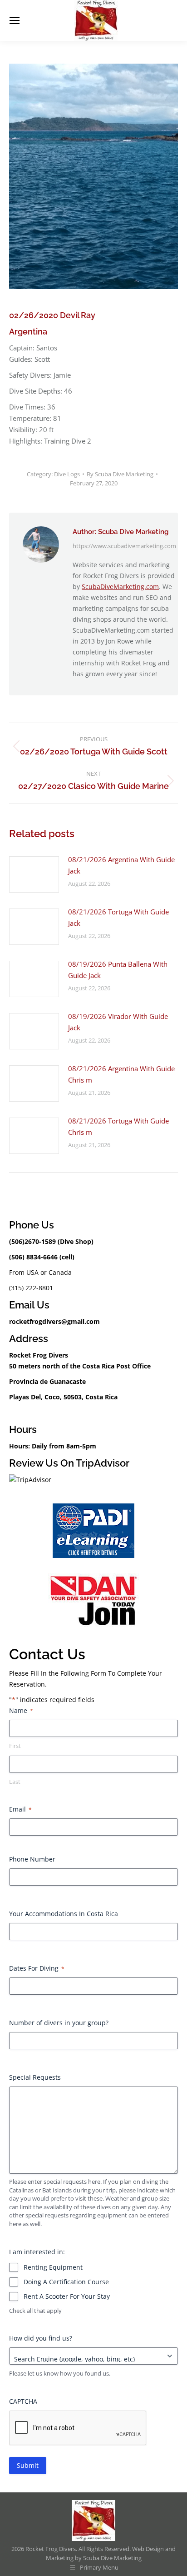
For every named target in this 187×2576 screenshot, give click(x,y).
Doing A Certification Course (66, 2282)
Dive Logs (67, 474)
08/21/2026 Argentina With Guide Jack (121, 865)
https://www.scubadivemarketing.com (124, 546)
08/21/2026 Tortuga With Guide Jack (118, 917)
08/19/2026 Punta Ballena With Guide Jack (118, 970)
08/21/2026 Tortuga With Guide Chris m (118, 1126)
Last (15, 1782)
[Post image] (34, 874)
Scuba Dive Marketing (112, 2558)
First (15, 1746)
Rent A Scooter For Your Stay (67, 2296)
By (120, 474)
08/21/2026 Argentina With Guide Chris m (121, 1074)
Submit (28, 2465)
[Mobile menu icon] (15, 20)
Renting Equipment (53, 2267)
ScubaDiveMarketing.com (120, 587)
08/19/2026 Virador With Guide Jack (118, 1022)
